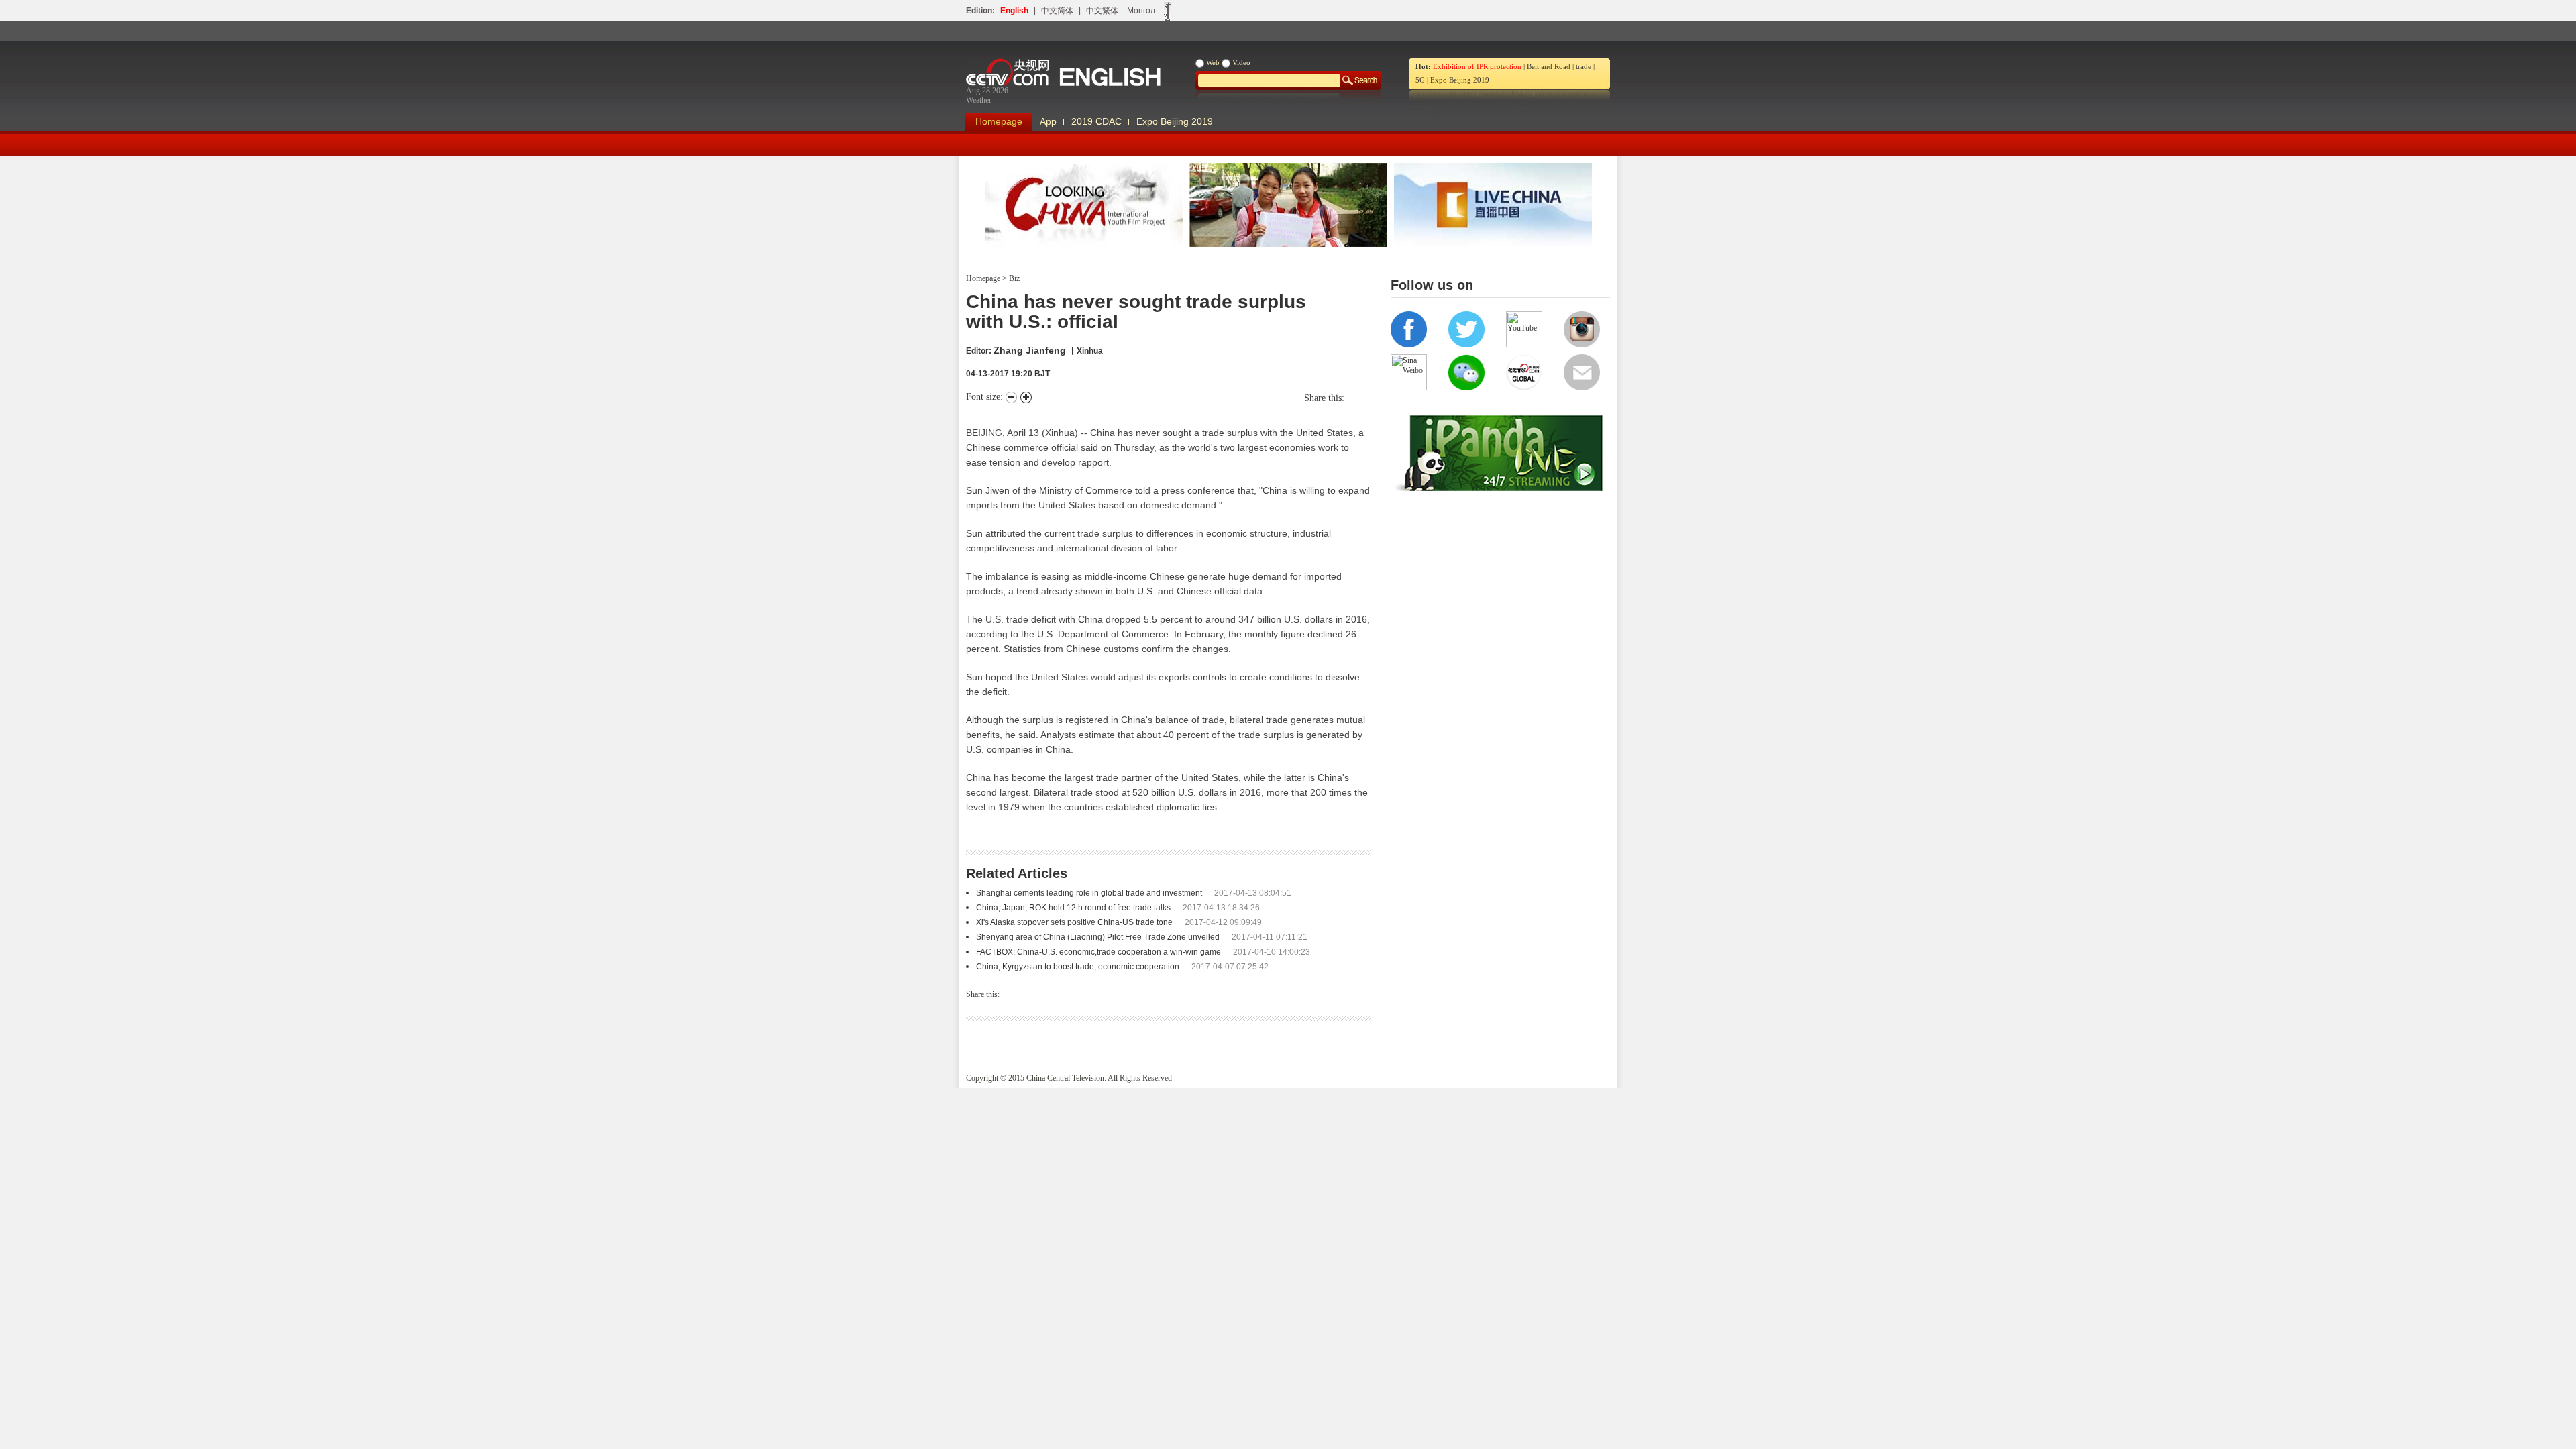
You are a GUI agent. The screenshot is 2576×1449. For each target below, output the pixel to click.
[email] (1368, 398)
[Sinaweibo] (1361, 398)
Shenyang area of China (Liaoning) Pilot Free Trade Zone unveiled (1098, 937)
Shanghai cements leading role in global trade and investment (1089, 893)
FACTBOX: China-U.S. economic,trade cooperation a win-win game (1098, 952)
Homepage (999, 121)
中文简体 (1057, 11)
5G (1420, 80)
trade (1584, 66)
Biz (1013, 278)
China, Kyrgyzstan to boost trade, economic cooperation (1078, 967)
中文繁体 (1102, 11)
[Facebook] (1354, 398)
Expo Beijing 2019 (1460, 80)
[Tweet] (1348, 398)
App (1048, 121)
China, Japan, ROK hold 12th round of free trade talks (1073, 908)
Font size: (986, 397)
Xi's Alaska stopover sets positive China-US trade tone (1074, 922)
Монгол (1141, 11)
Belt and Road (1549, 66)
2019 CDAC (1096, 121)
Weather (979, 100)
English (1014, 11)
